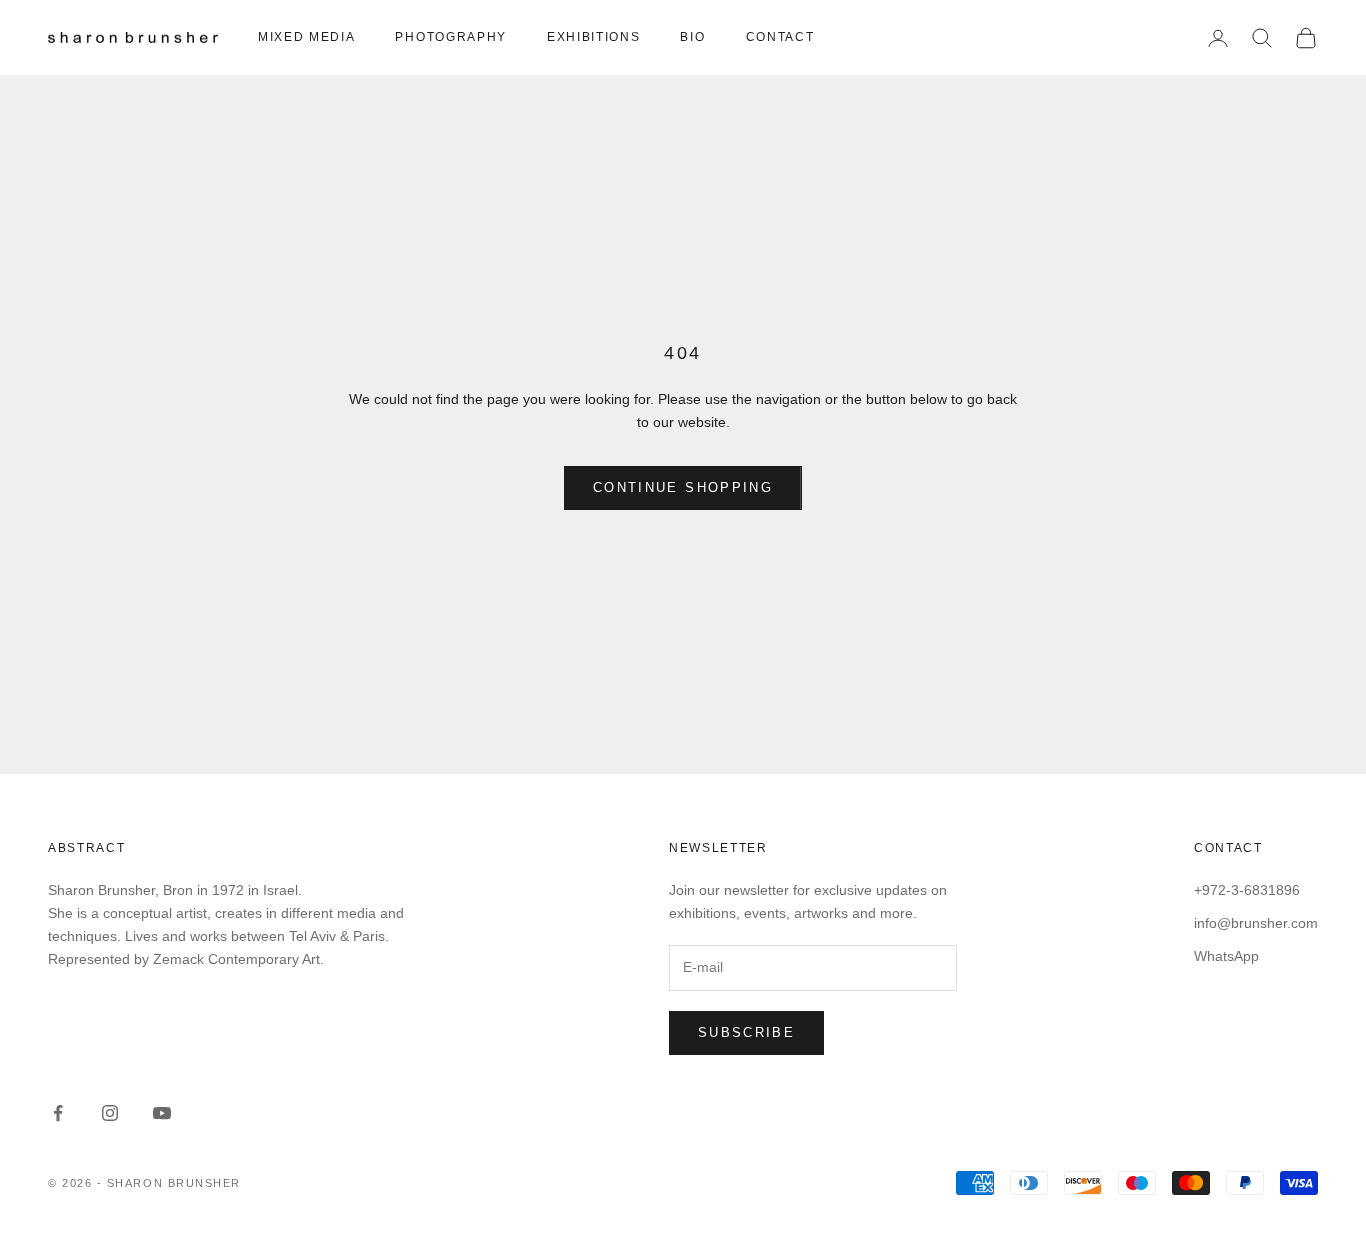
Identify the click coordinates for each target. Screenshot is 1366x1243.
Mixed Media (306, 37)
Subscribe (746, 1032)
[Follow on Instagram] (110, 1113)
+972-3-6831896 (1247, 890)
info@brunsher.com (1256, 923)
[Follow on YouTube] (162, 1113)
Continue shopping (683, 487)
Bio (692, 37)
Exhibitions (593, 37)
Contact (780, 37)
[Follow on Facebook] (58, 1113)
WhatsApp (1226, 956)
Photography (450, 37)
